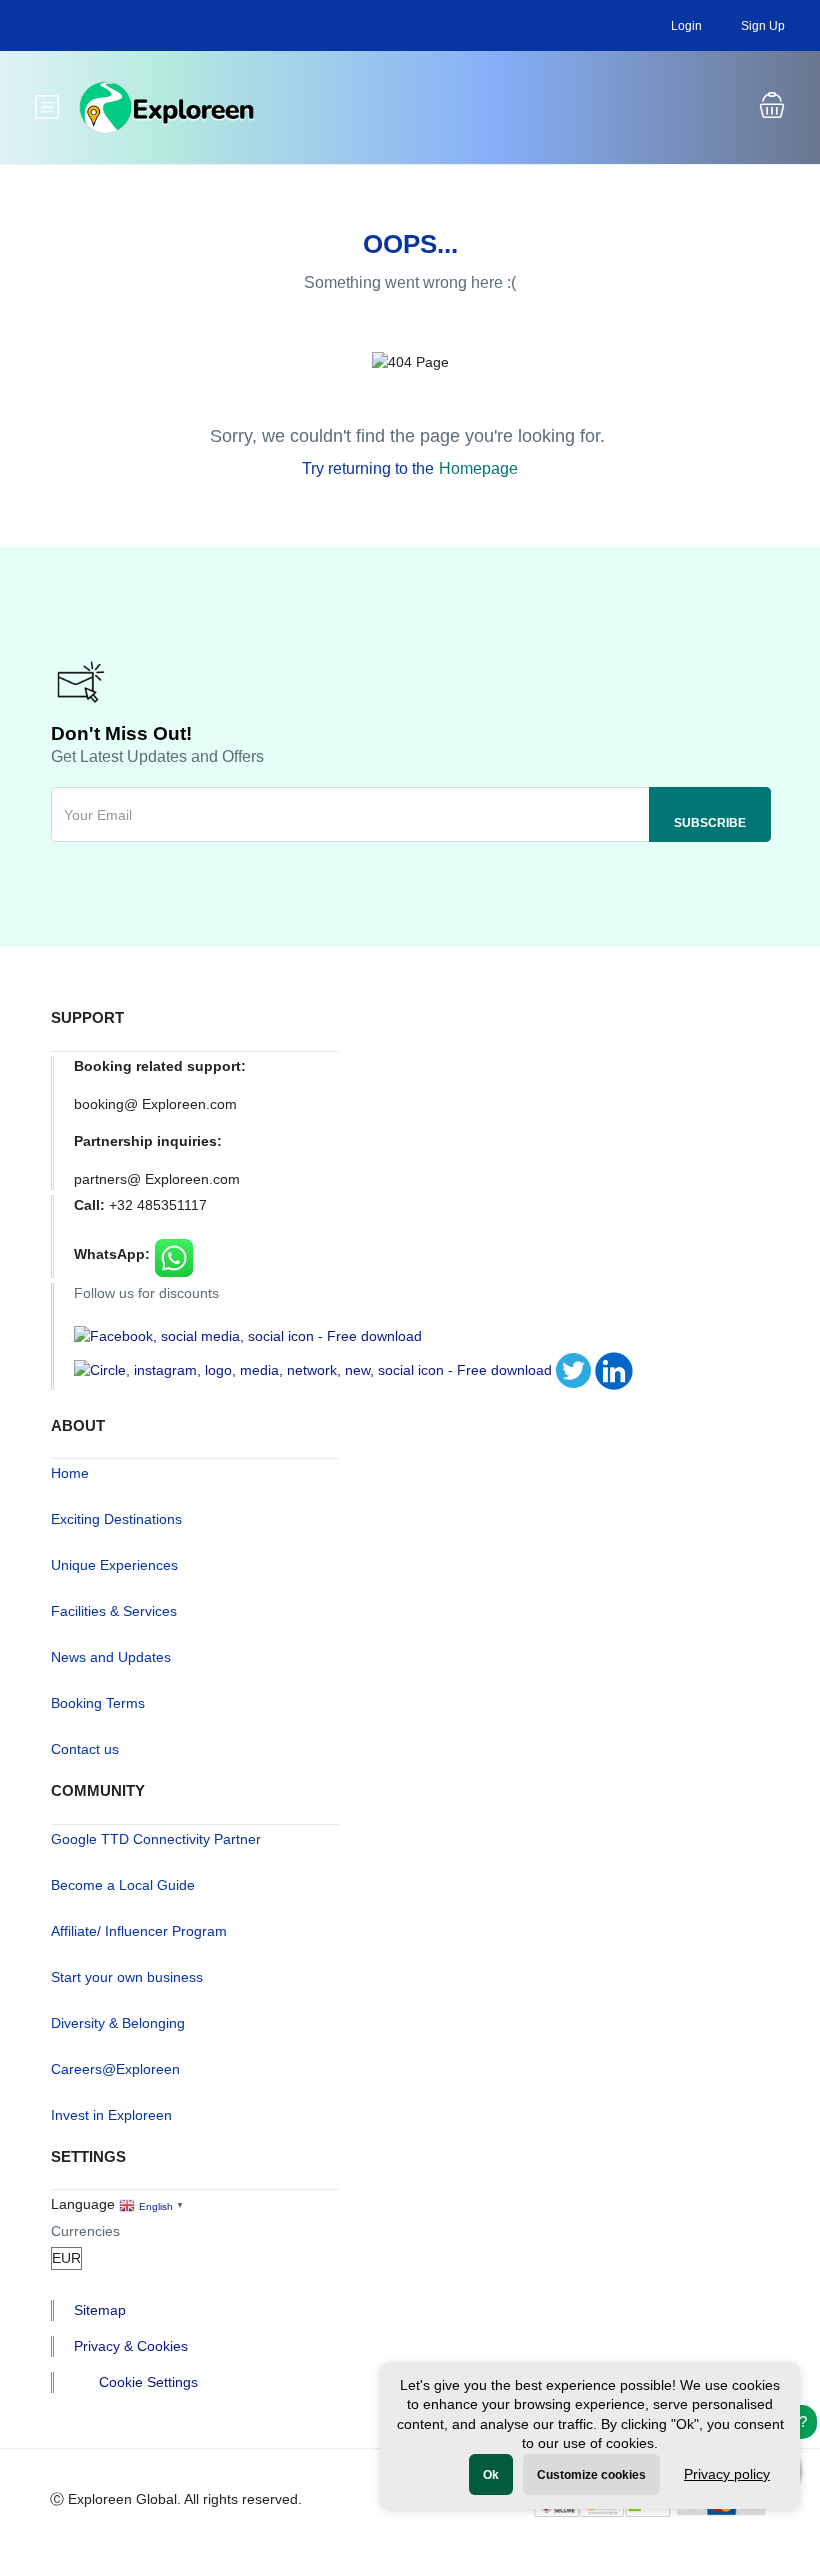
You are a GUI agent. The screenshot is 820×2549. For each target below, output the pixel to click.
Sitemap (100, 2310)
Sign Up (763, 26)
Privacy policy (727, 2474)
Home (70, 1473)
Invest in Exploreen (111, 2115)
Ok (491, 2475)
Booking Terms (98, 1703)
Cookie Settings (148, 2382)
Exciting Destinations (116, 1519)
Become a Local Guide (123, 1885)
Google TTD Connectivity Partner (156, 1839)
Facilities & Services (114, 1611)
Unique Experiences (114, 1565)
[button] (772, 108)
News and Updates (111, 1657)
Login (686, 26)
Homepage (478, 468)
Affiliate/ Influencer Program (139, 1931)
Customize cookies (591, 2475)
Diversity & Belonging (118, 2023)
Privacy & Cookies (131, 2346)
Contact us (85, 1749)
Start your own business (127, 1977)
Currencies (85, 2231)
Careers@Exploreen (115, 2069)
